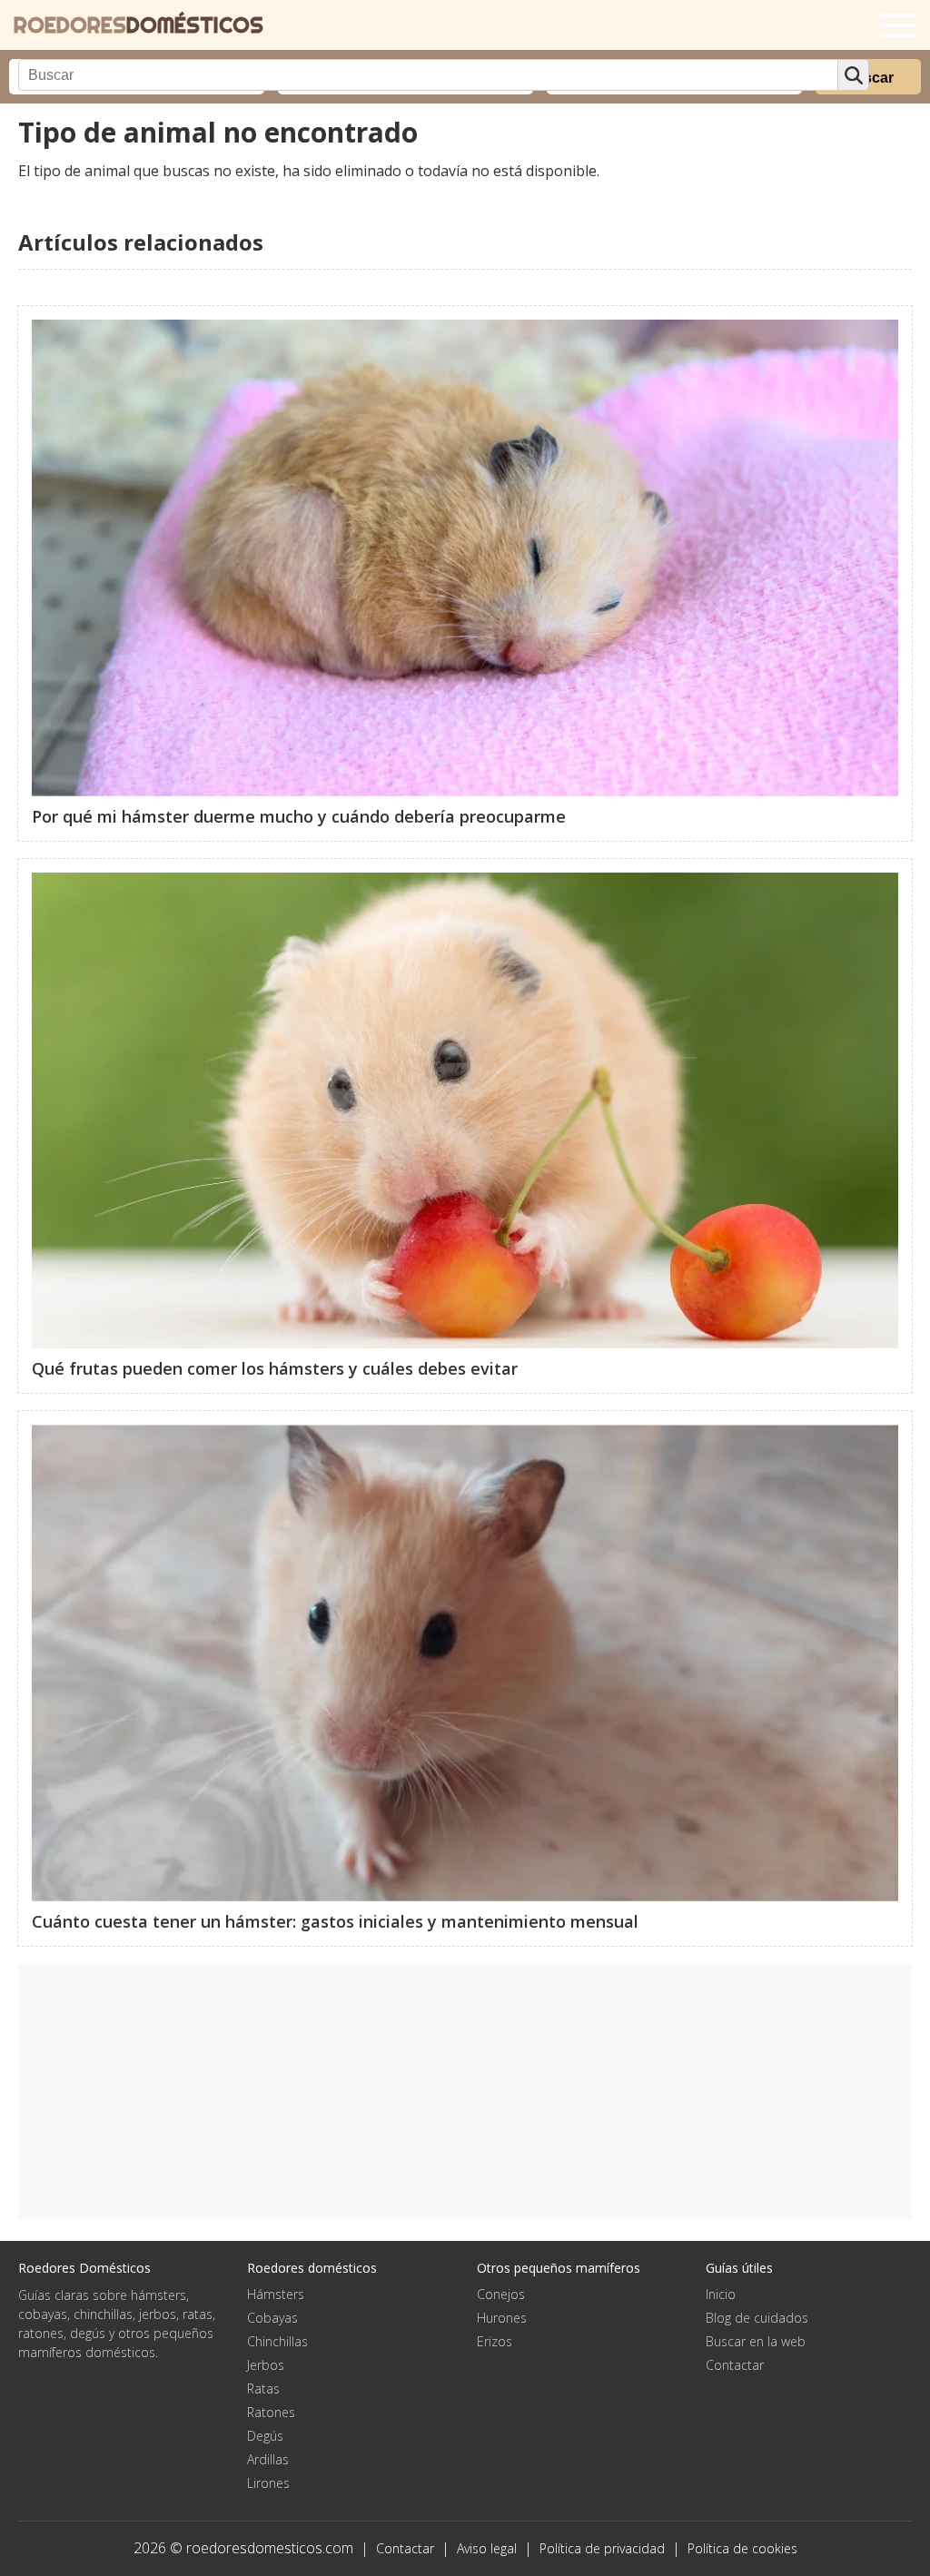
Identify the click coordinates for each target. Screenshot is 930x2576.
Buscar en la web (756, 2341)
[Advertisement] (465, 2091)
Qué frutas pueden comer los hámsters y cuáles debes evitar (275, 1368)
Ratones (271, 2412)
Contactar (735, 2365)
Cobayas (272, 2318)
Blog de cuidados (757, 2318)
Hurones (502, 2318)
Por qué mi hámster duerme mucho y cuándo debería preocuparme (299, 816)
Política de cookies (742, 2548)
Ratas (263, 2388)
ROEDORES (139, 25)
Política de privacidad (602, 2548)
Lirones (268, 2483)
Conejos (501, 2294)
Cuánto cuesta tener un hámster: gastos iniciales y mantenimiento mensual (335, 1921)
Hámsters (276, 2294)
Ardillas (268, 2459)
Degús (265, 2436)
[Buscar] (853, 75)
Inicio (721, 2294)
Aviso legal (487, 2548)
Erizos (495, 2341)
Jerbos (266, 2365)
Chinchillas (277, 2341)
